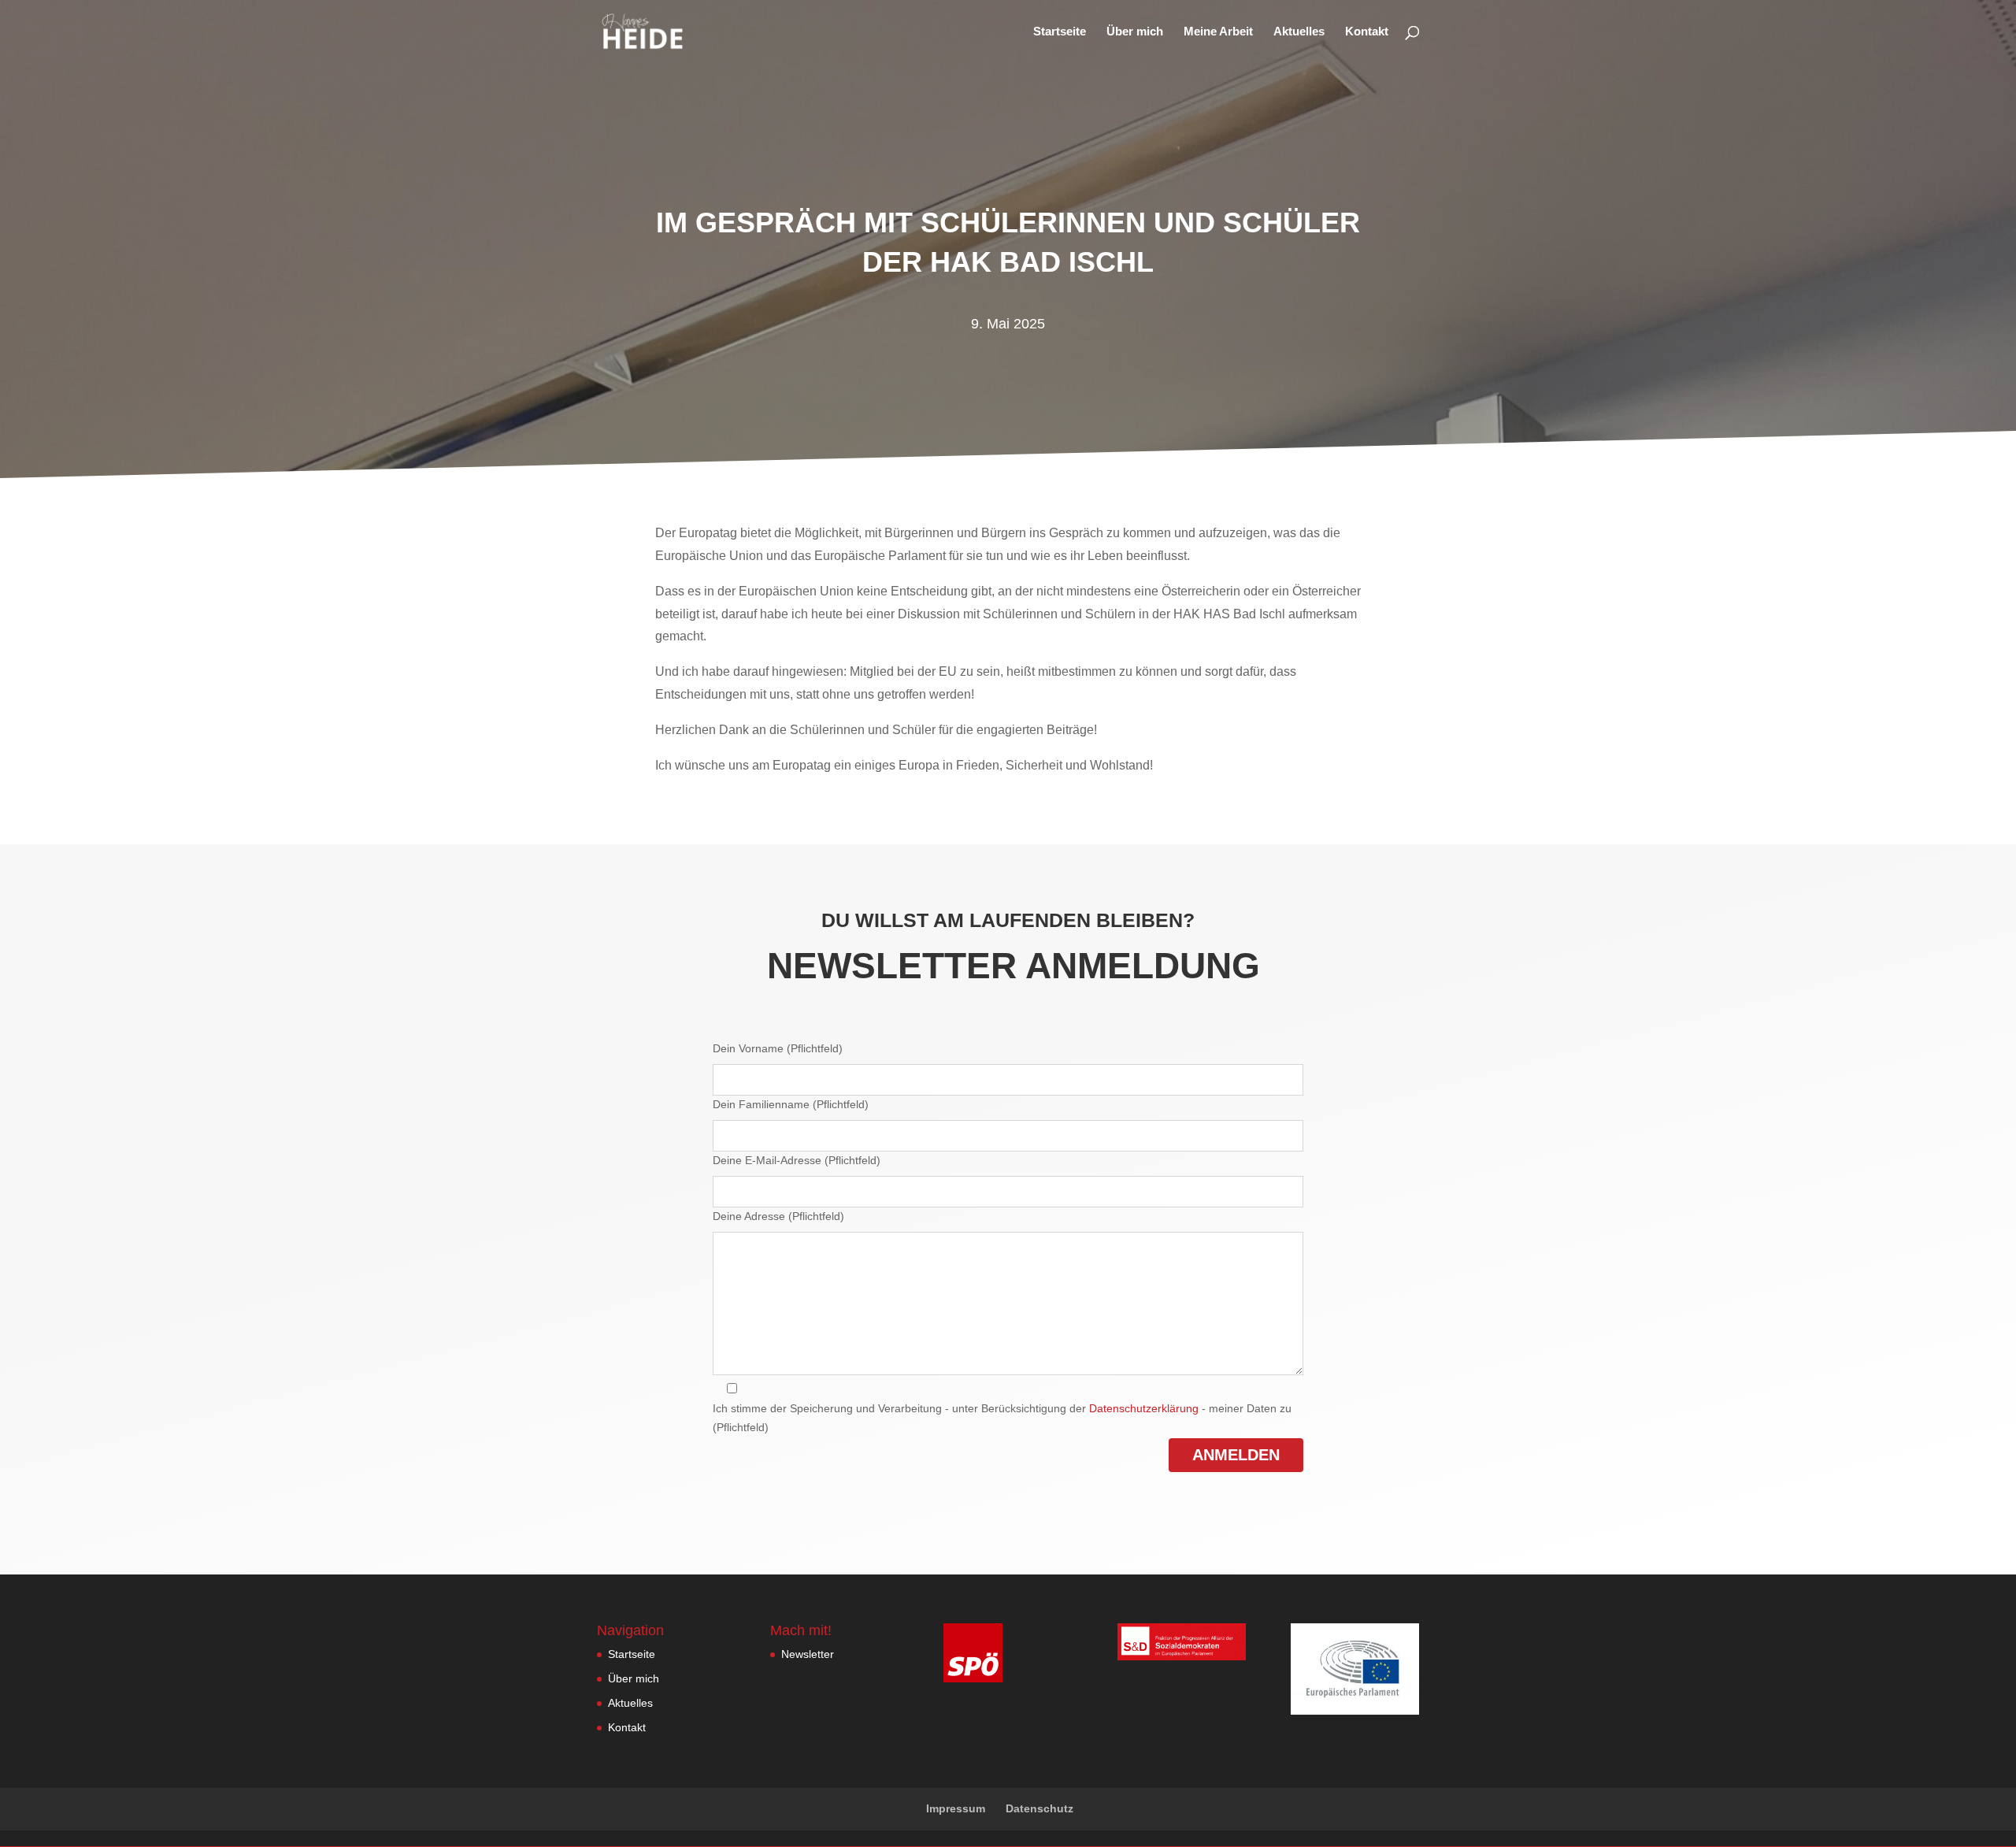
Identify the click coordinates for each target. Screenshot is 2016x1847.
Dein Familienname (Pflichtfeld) (791, 1104)
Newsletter (808, 1654)
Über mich (1135, 32)
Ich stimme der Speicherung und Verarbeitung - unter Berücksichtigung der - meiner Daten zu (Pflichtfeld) (1002, 1418)
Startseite (1060, 32)
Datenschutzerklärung (1144, 1408)
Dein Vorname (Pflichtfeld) (778, 1048)
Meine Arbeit (1218, 32)
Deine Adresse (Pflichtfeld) (778, 1216)
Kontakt (1367, 32)
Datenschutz (1039, 1808)
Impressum (956, 1808)
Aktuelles (1299, 32)
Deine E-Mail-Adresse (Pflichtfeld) (797, 1160)
